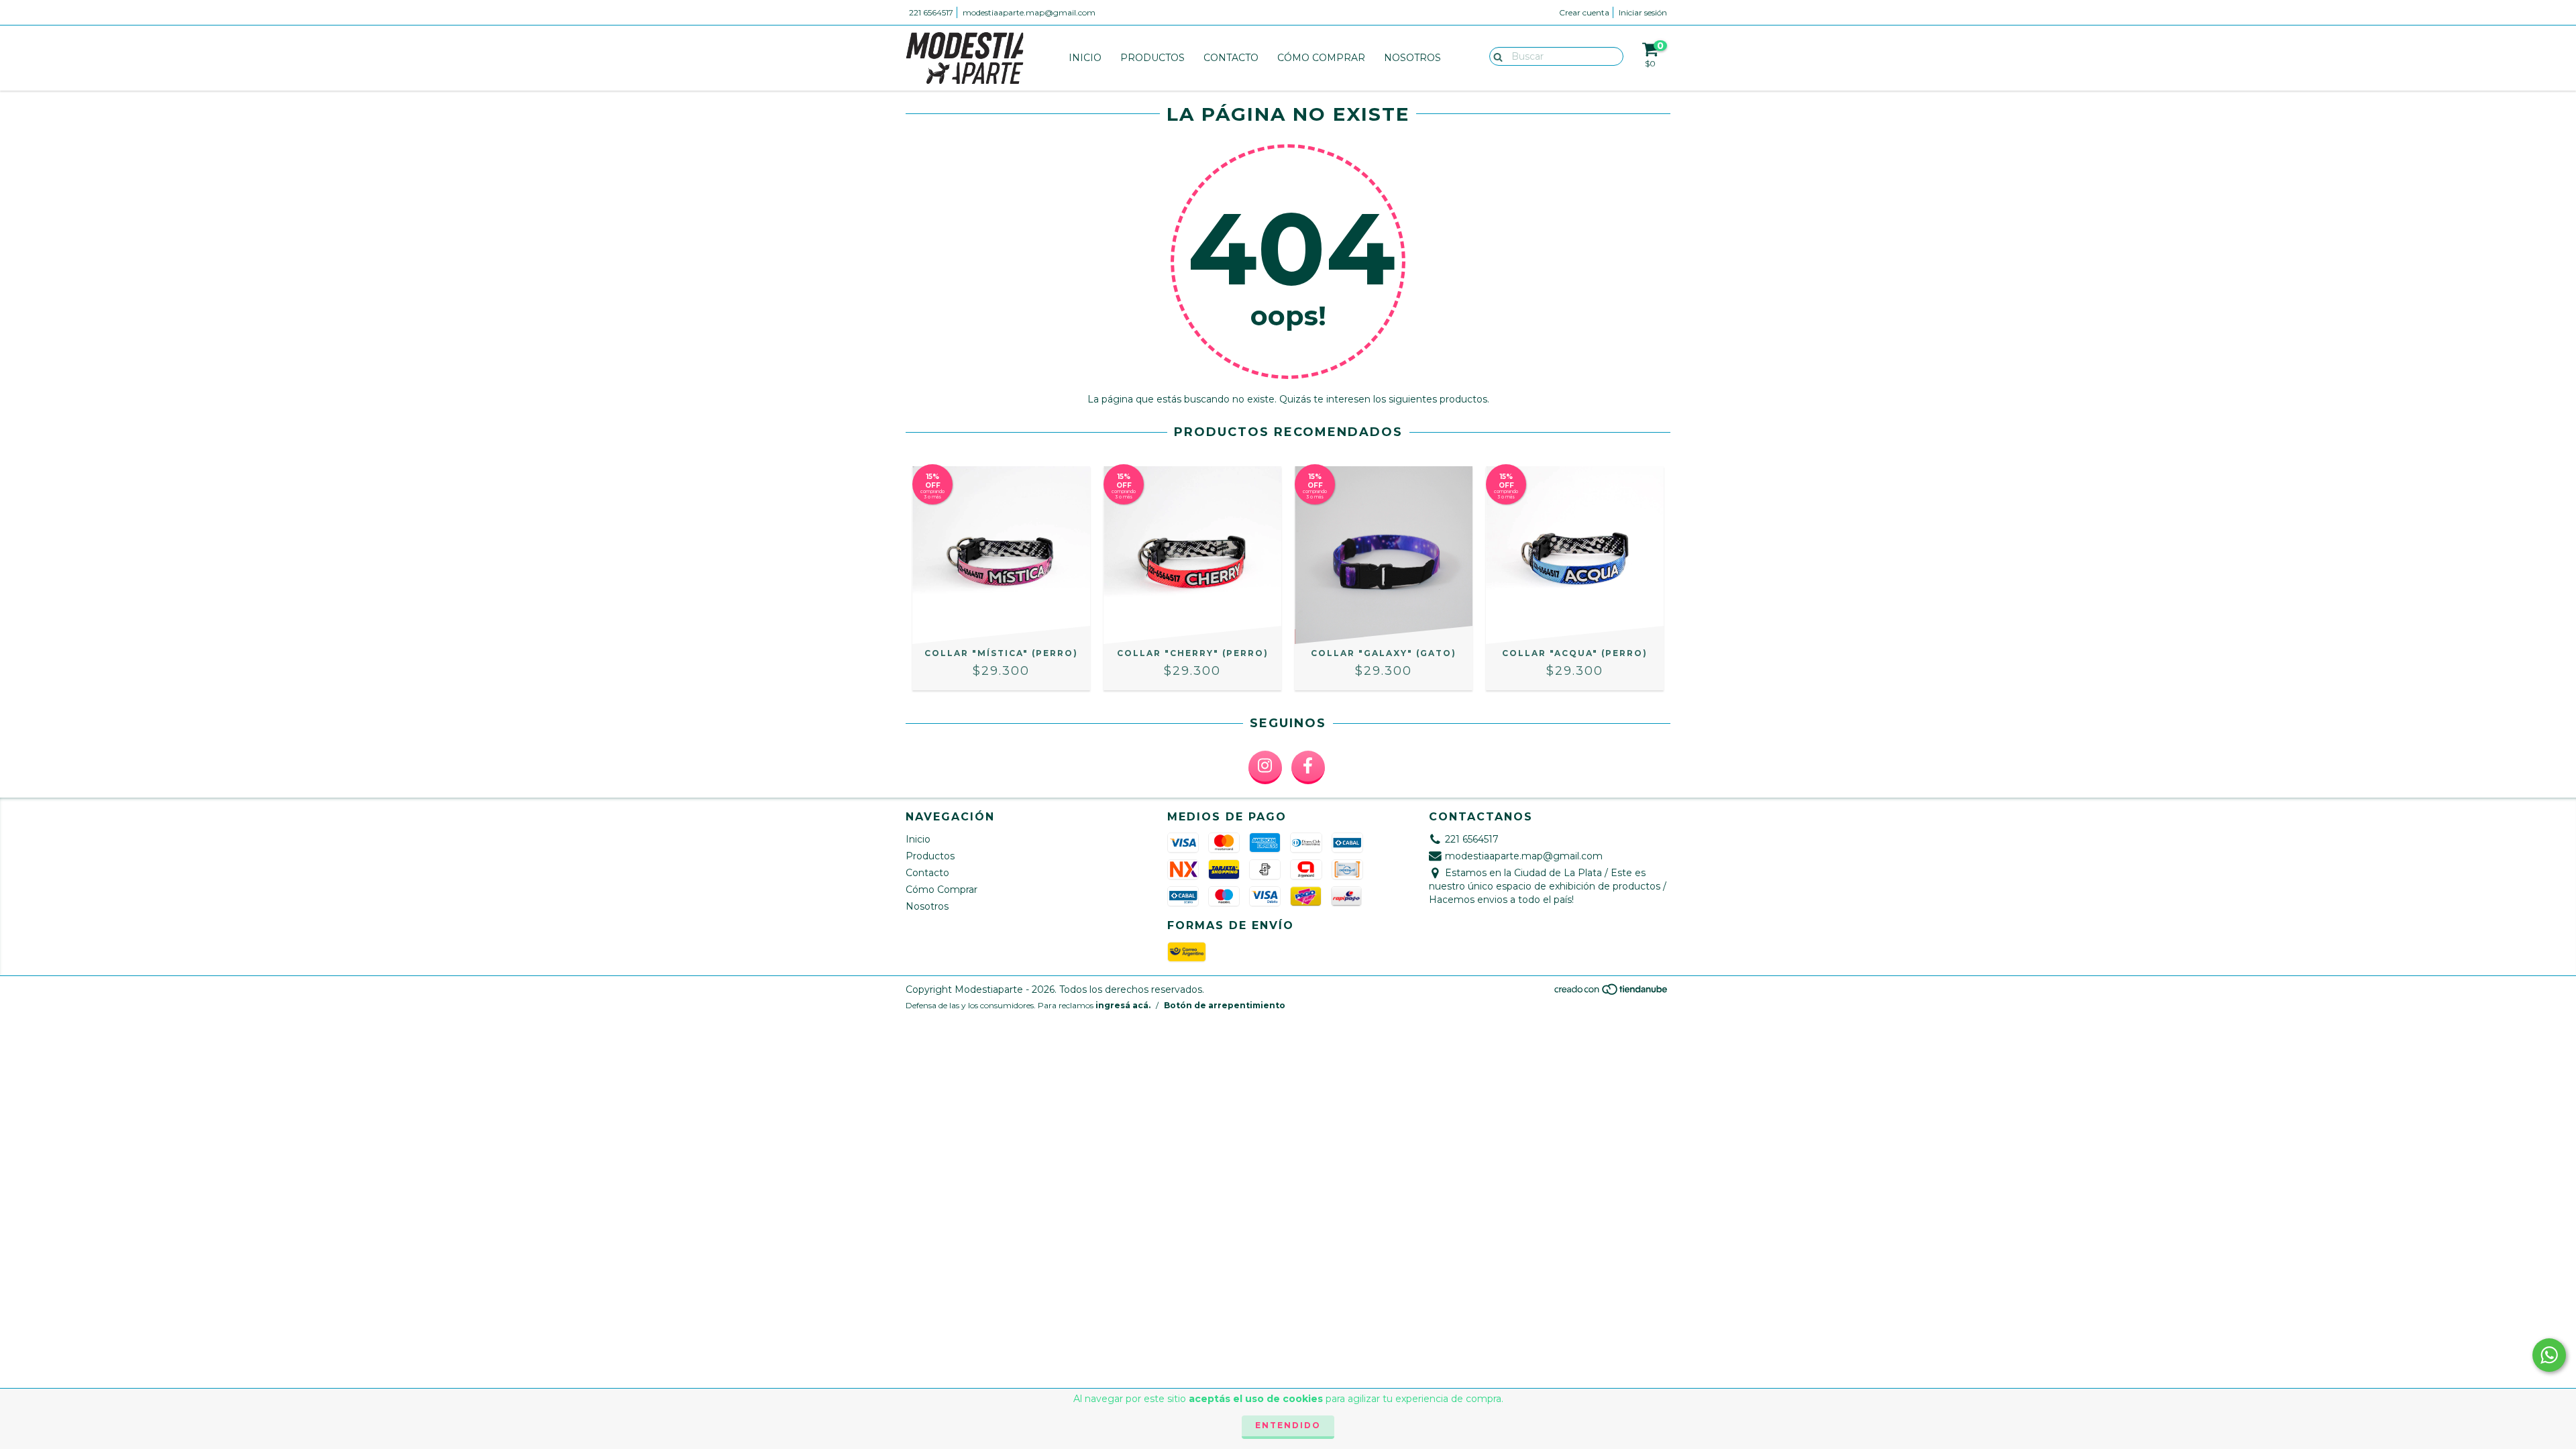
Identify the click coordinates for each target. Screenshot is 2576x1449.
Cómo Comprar (1321, 58)
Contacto (1231, 58)
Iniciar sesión (1643, 12)
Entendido (1288, 1425)
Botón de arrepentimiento (1225, 1005)
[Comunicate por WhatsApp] (2549, 1355)
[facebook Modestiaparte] (1308, 767)
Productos (1152, 58)
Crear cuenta (1584, 12)
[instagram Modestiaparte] (1265, 767)
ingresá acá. (1123, 1005)
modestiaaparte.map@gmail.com (1029, 12)
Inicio (1085, 58)
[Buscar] (1495, 56)
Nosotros (1412, 58)
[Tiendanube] (1612, 992)
